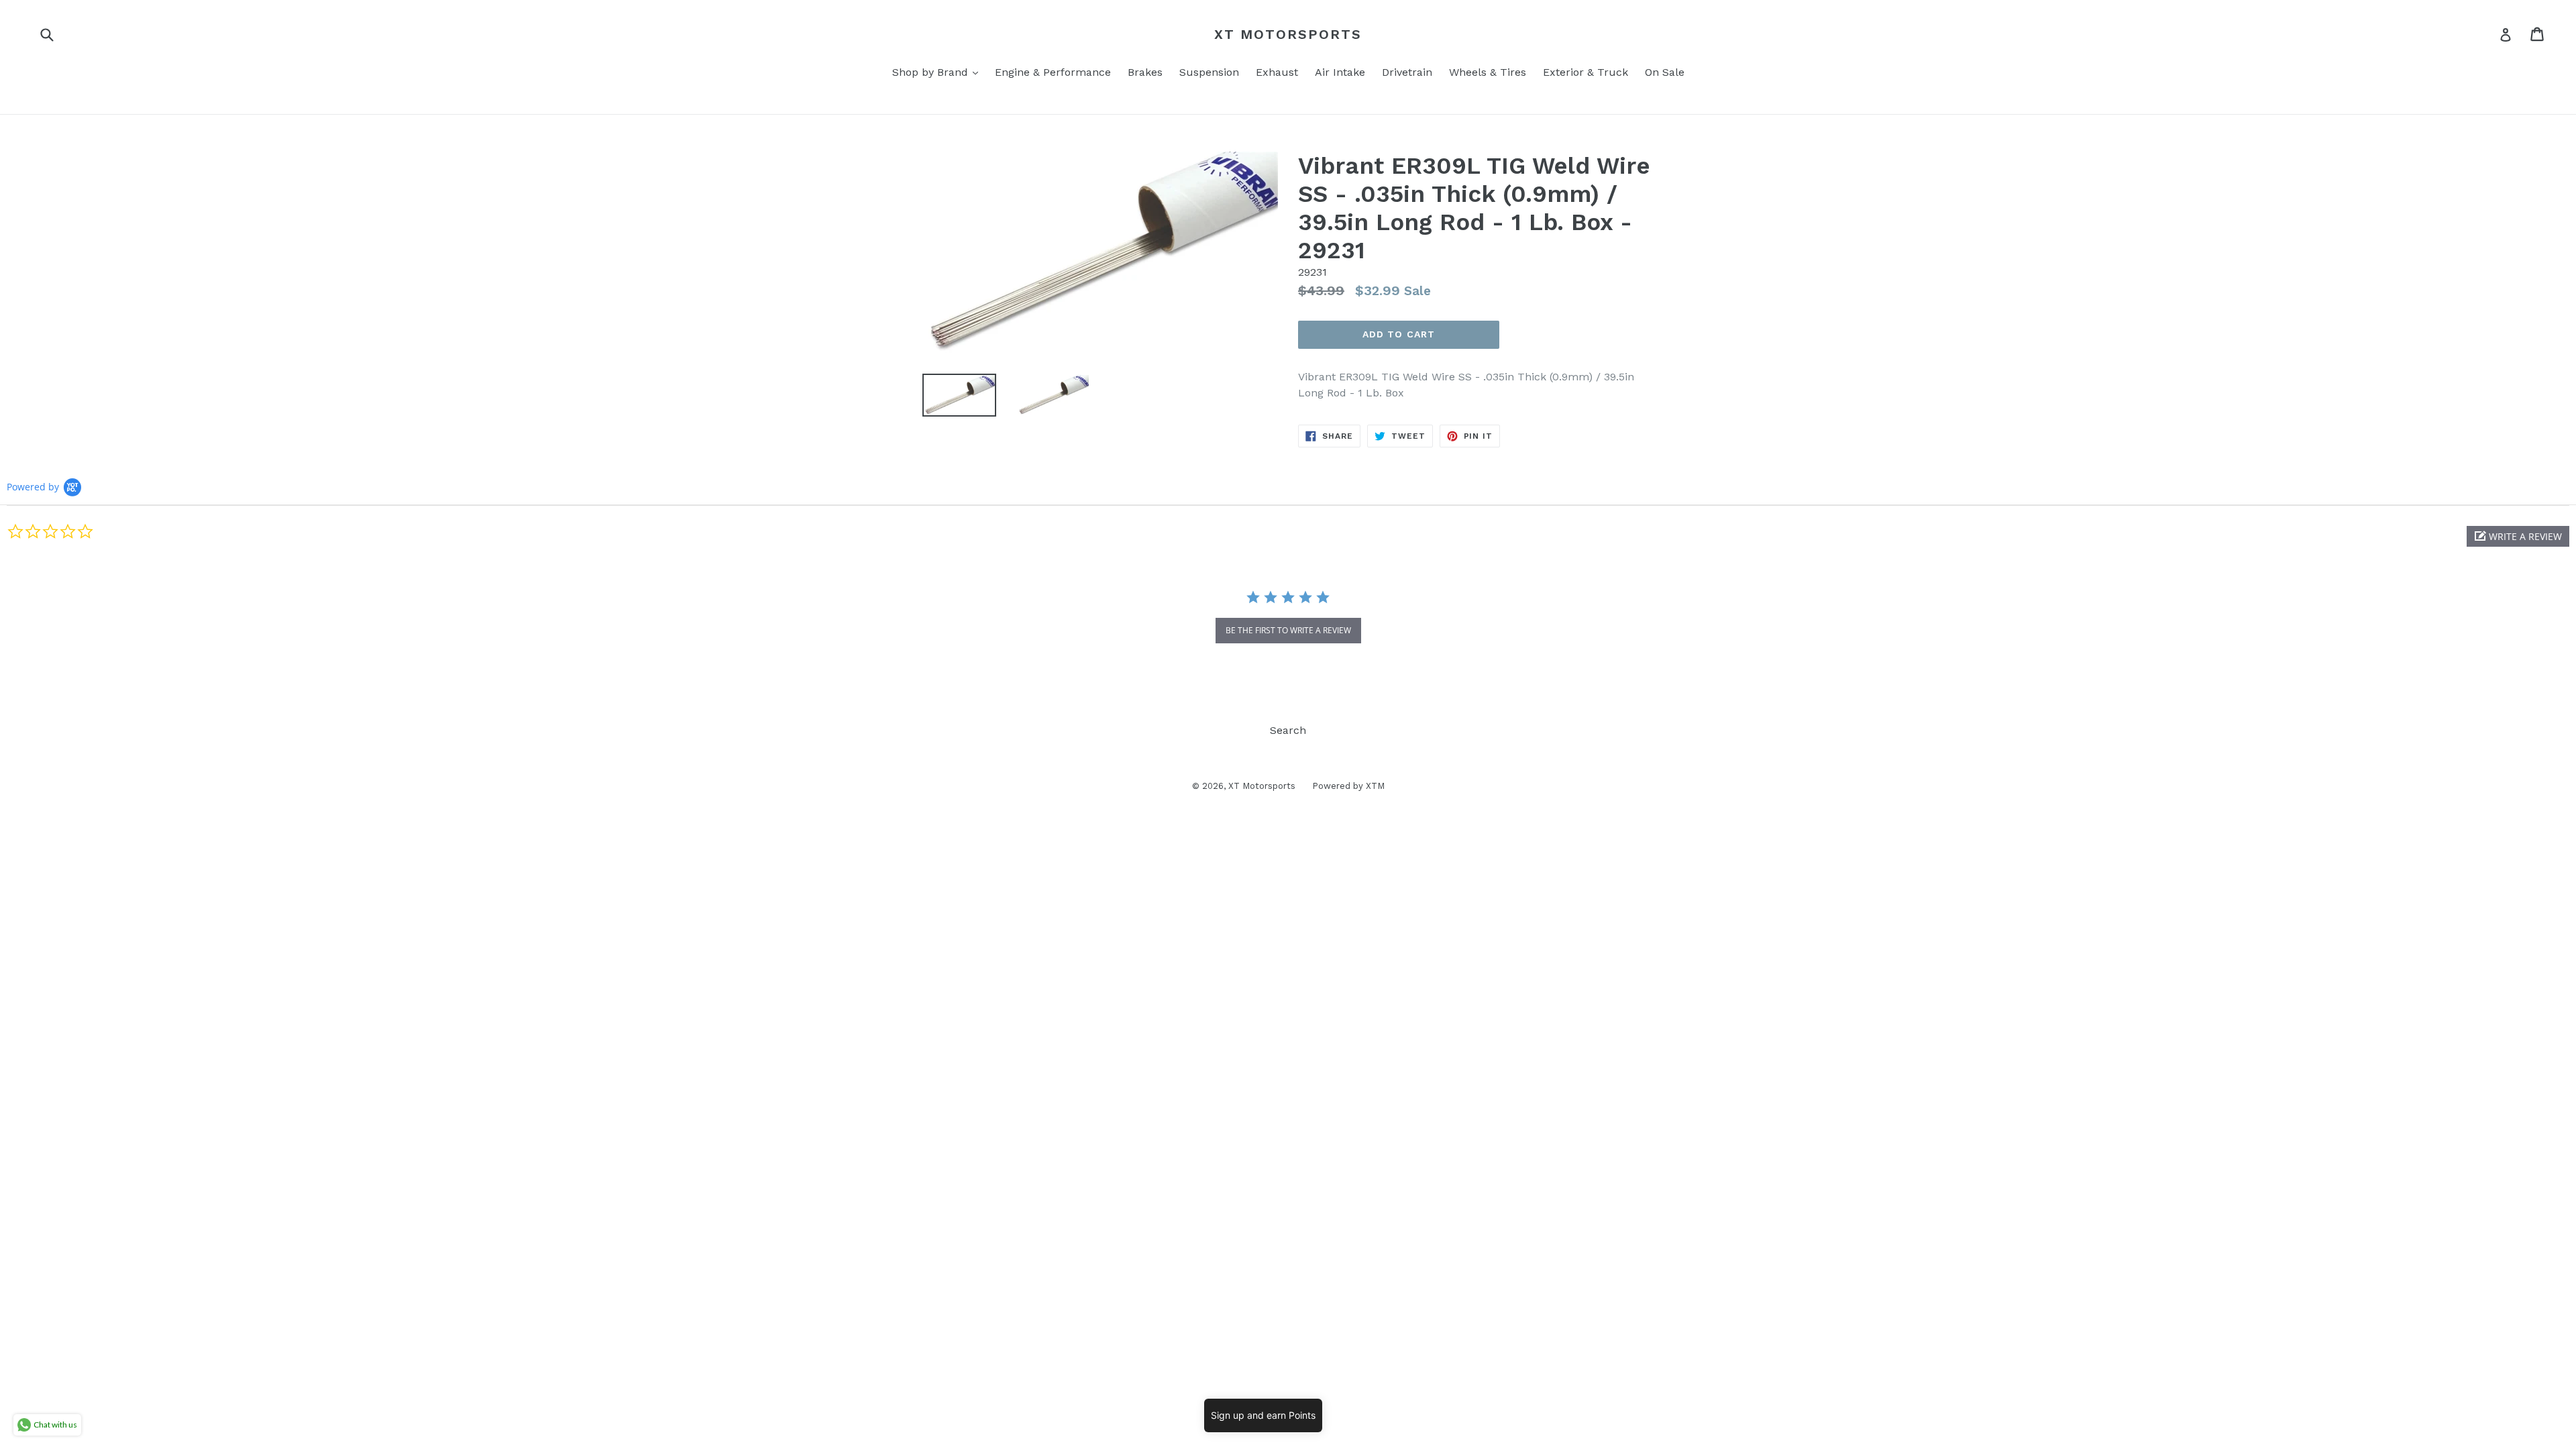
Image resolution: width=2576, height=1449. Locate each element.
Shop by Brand (938, 72)
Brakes (1145, 72)
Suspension (1209, 72)
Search (1288, 730)
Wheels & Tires (1488, 72)
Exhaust (1277, 72)
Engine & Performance (1053, 72)
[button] (2518, 536)
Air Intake (1340, 72)
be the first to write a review (1288, 630)
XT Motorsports (1288, 34)
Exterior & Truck (1586, 72)
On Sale (1665, 72)
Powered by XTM (1348, 786)
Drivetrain (1407, 72)
